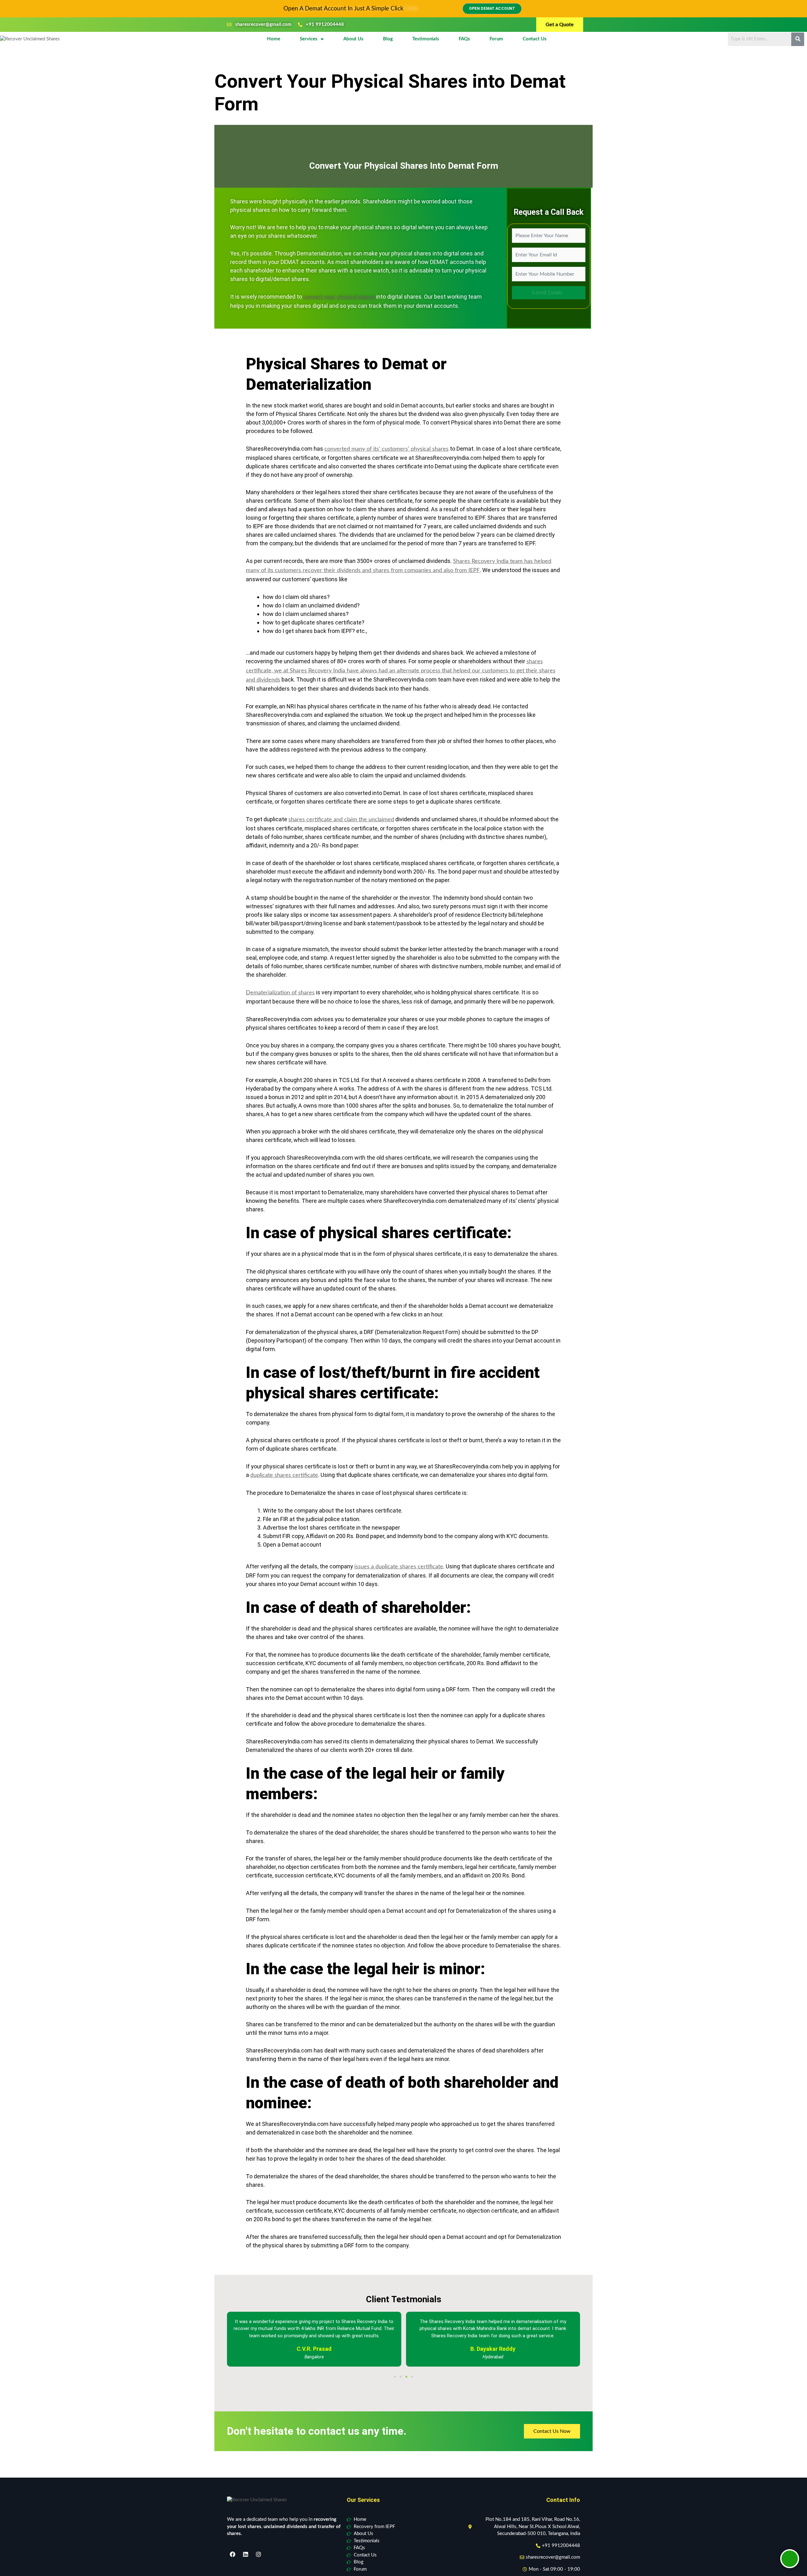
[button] (395, 2377)
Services (309, 39)
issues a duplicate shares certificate (399, 1567)
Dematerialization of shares (280, 993)
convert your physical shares (339, 297)
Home (274, 39)
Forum (496, 39)
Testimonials (426, 39)
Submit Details (547, 293)
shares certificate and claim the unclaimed (341, 820)
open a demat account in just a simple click (343, 9)
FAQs (464, 39)
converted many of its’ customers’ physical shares (386, 449)
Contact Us (535, 39)
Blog (388, 39)
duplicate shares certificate (284, 1475)
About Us (353, 39)
